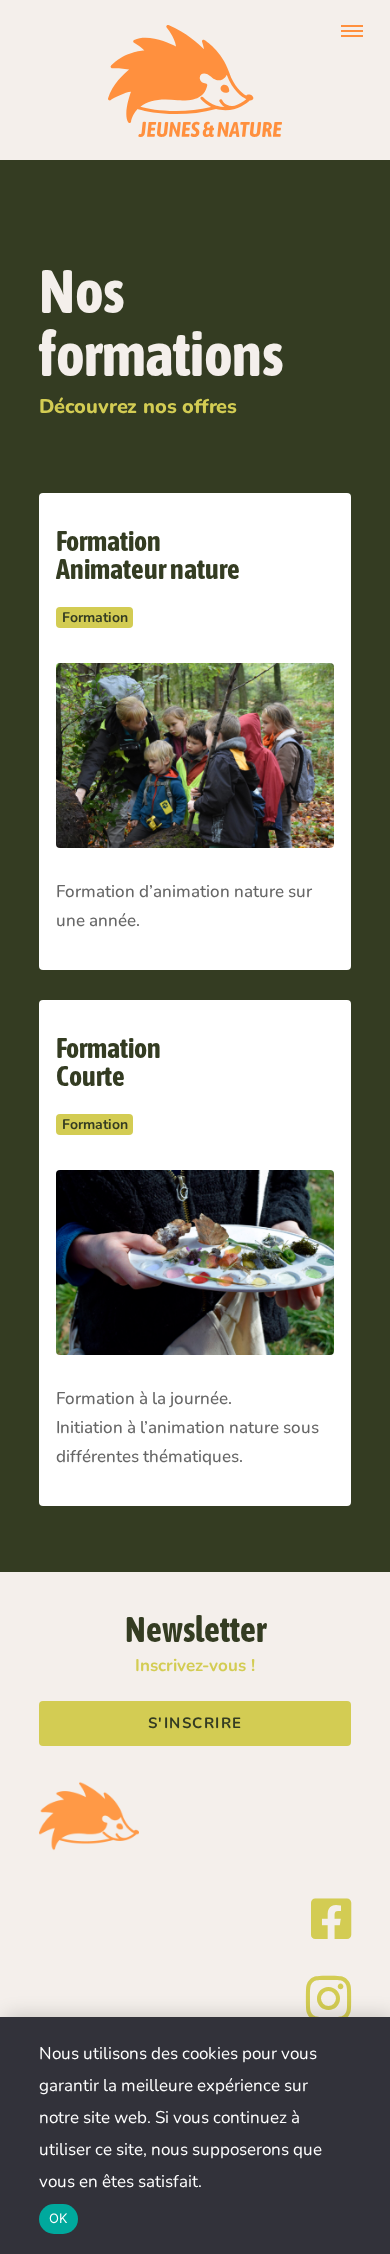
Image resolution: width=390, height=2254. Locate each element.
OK (58, 2218)
